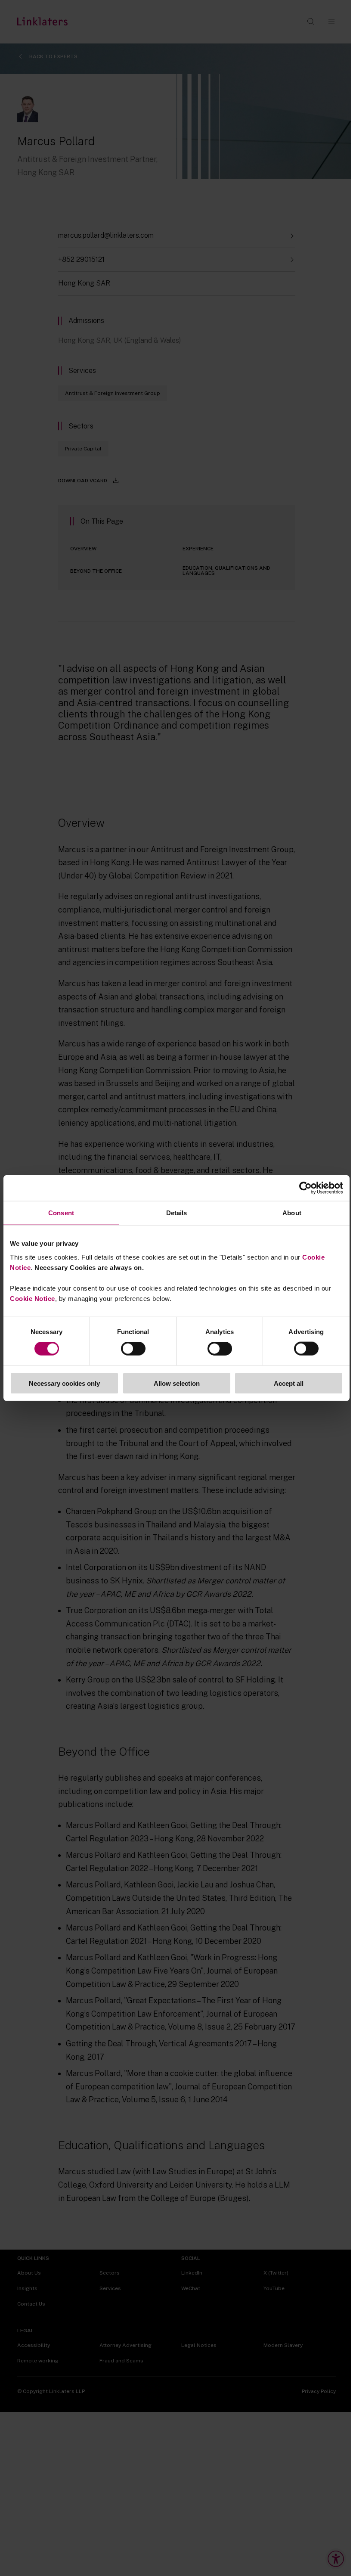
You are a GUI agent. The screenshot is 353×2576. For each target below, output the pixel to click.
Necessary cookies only (64, 1383)
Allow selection (177, 1383)
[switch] (133, 1349)
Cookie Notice (33, 1298)
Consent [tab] (61, 1213)
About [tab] (292, 1213)
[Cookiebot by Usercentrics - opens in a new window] (305, 1188)
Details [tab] (177, 1213)
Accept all (289, 1383)
